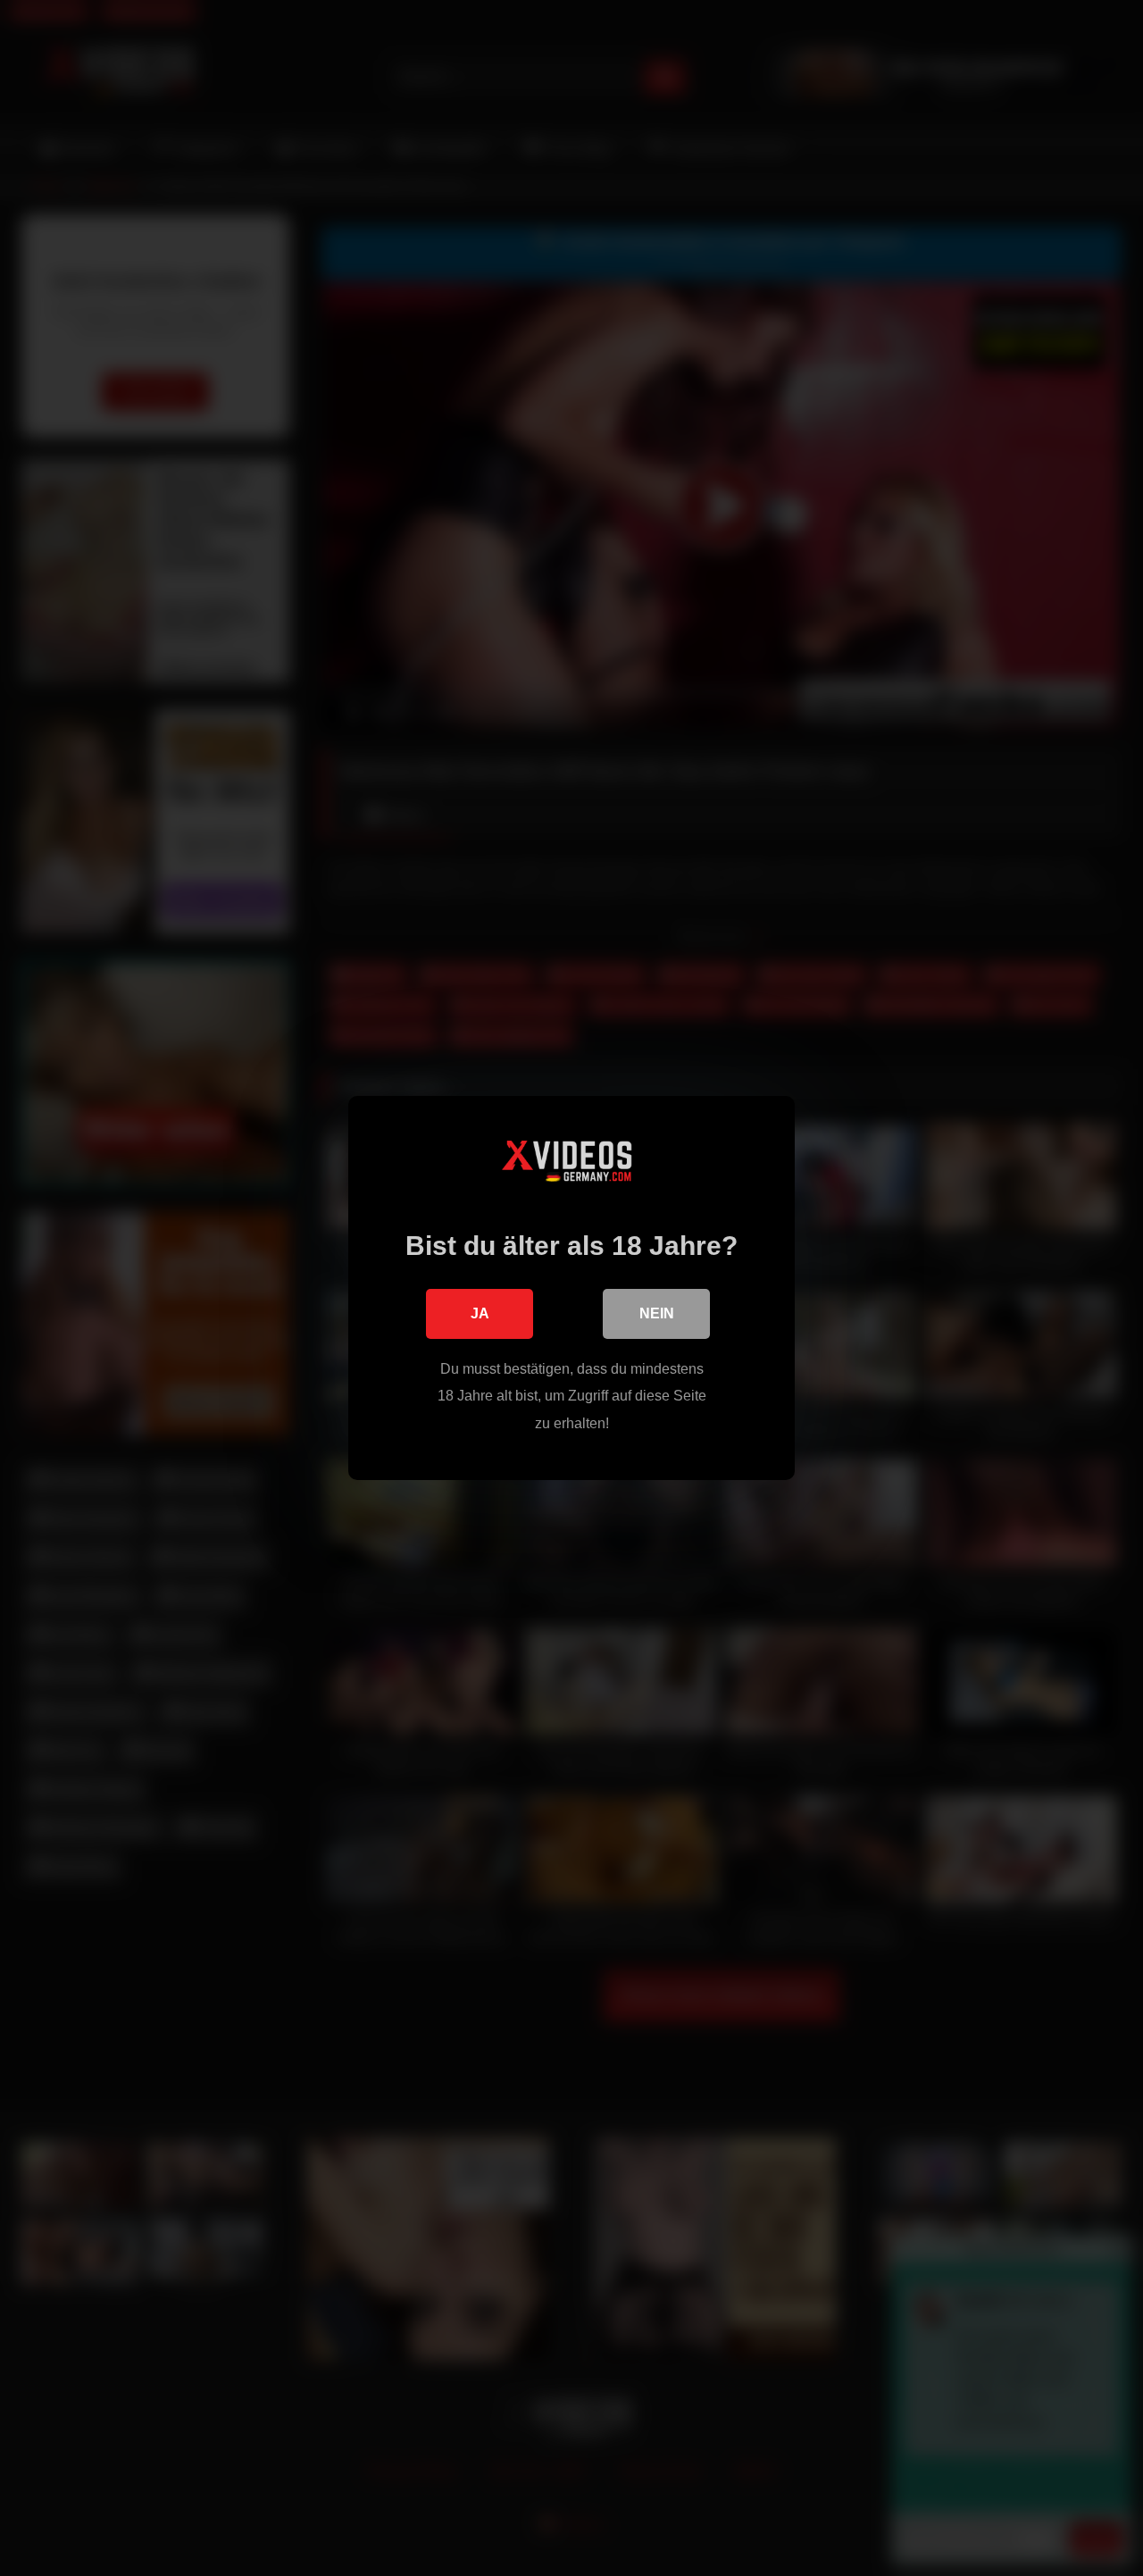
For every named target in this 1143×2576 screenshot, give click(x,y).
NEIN (657, 1313)
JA (480, 1313)
